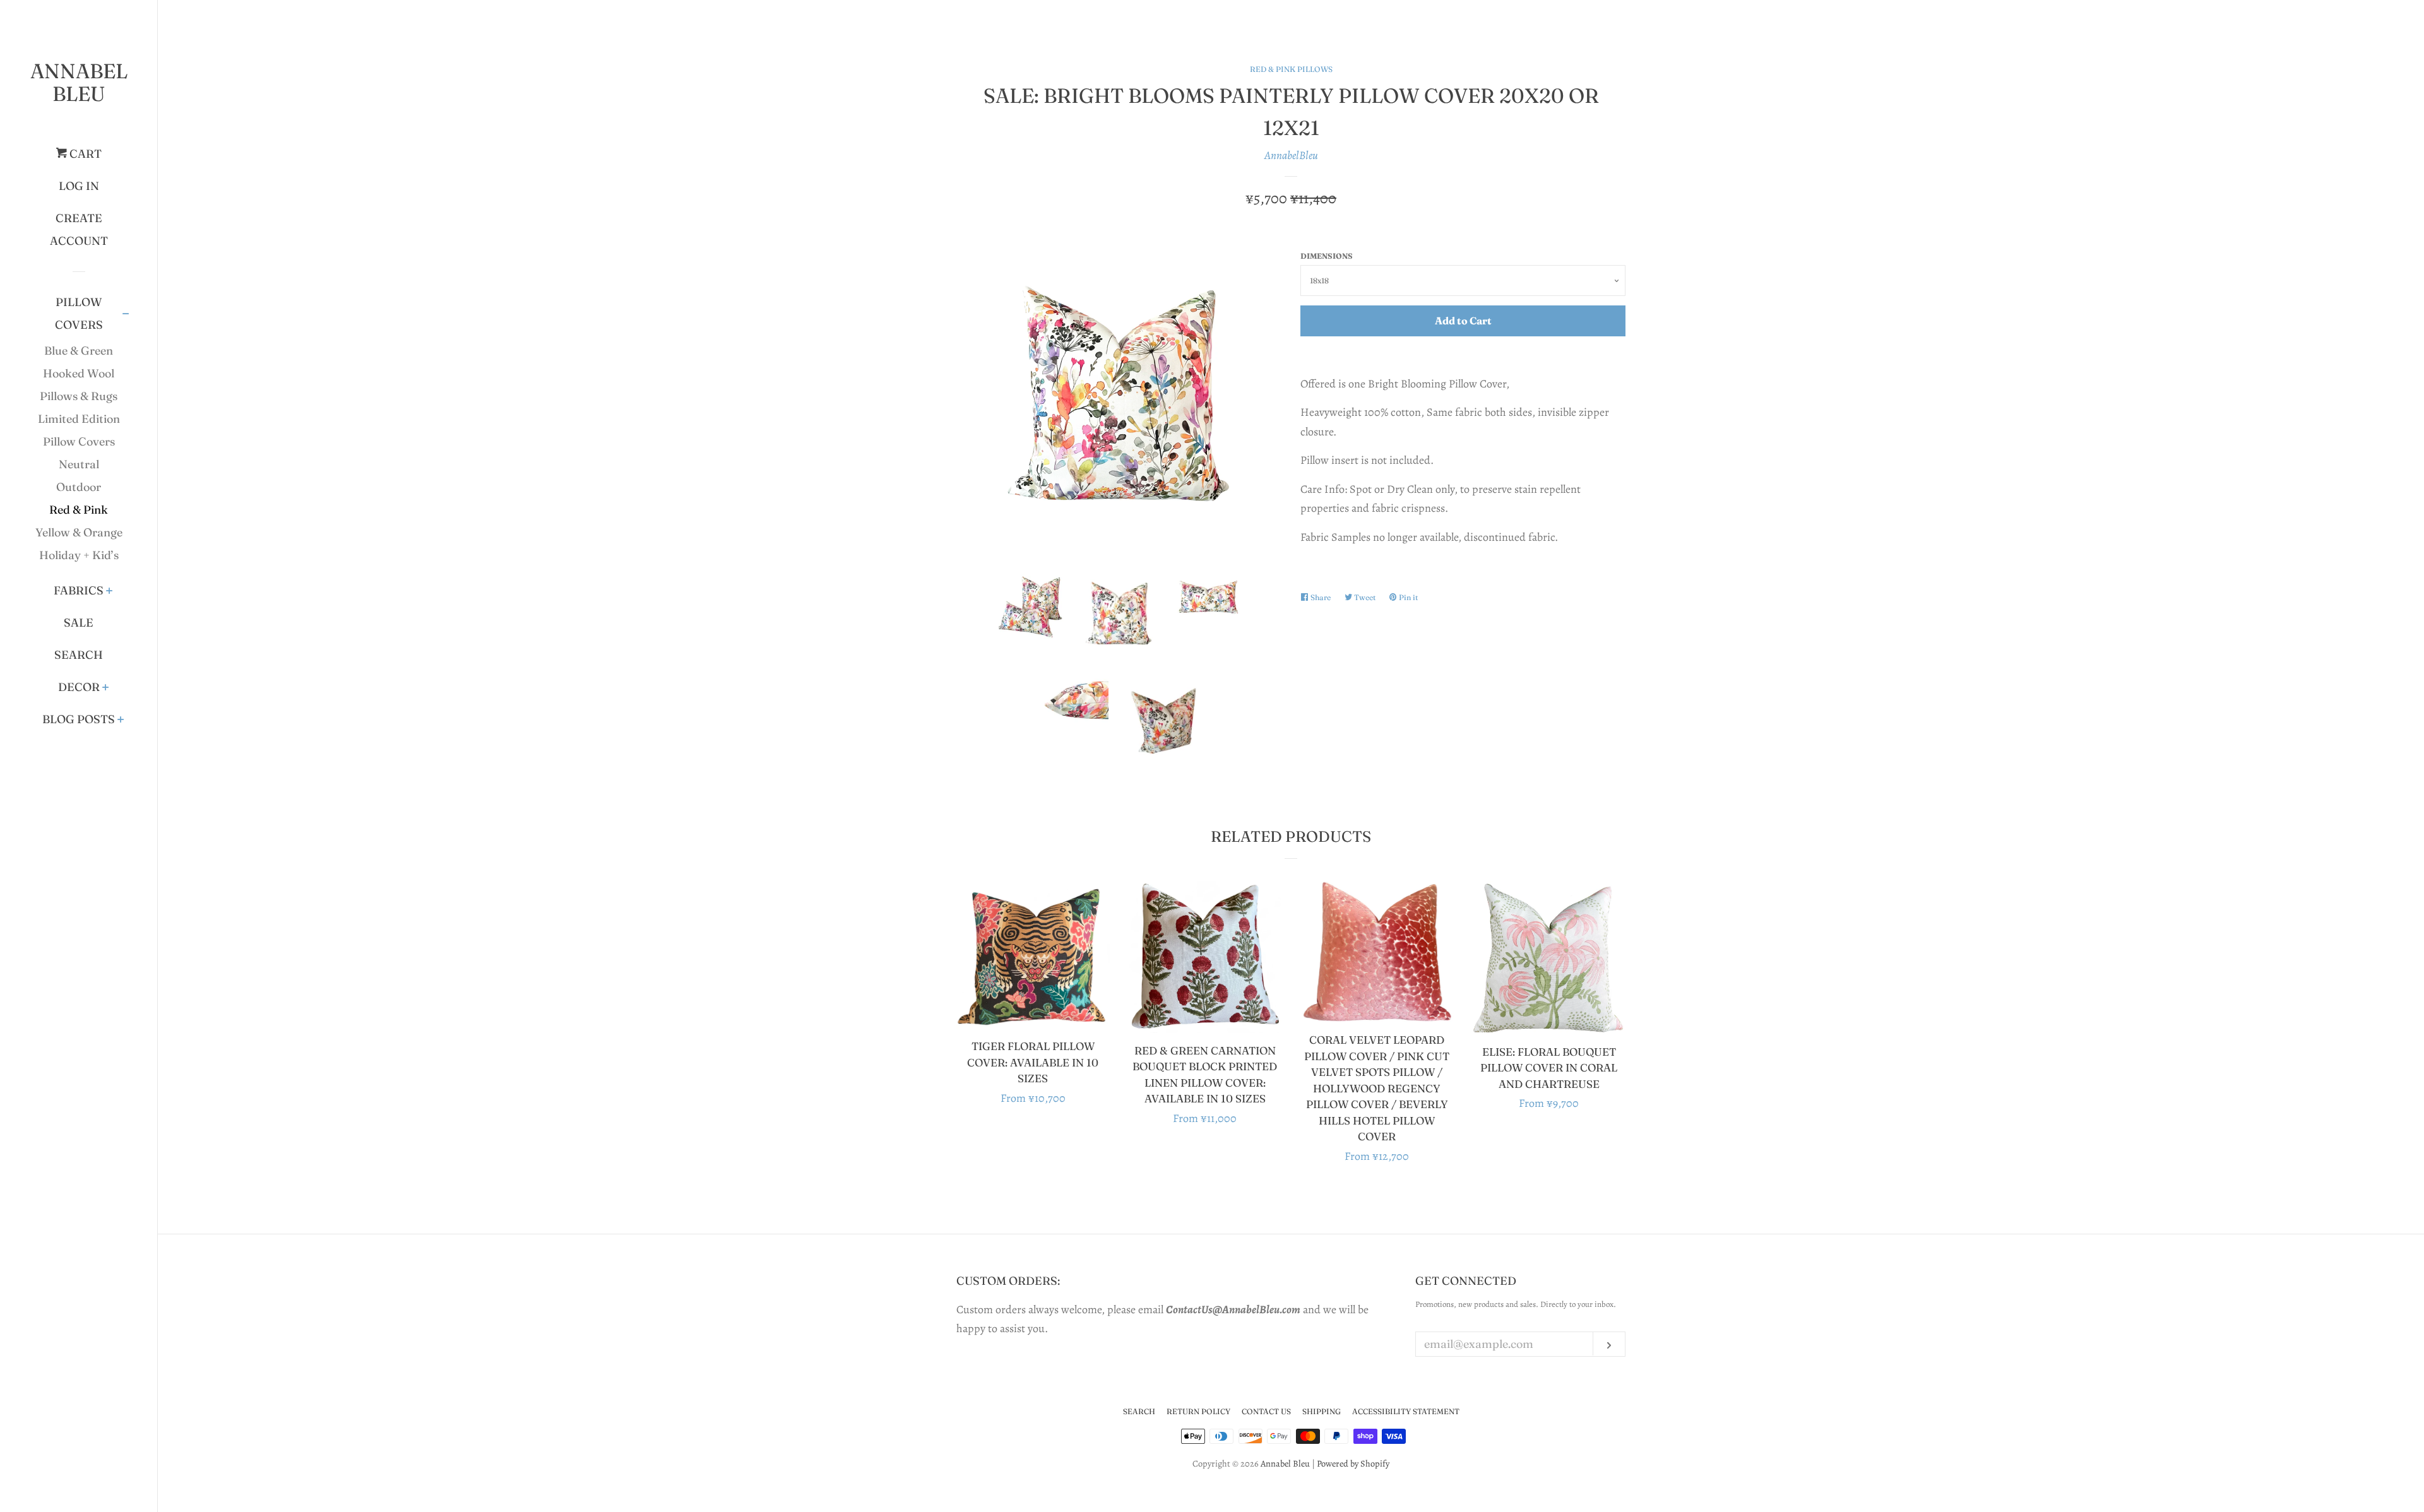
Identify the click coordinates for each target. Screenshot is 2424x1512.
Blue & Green (79, 351)
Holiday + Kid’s (79, 555)
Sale (79, 623)
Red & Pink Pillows (1291, 69)
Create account (79, 229)
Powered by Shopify (1353, 1463)
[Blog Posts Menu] (121, 721)
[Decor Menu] (106, 688)
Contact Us (1266, 1411)
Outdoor (79, 487)
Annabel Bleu (79, 82)
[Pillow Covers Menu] (126, 315)
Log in (79, 186)
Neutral (79, 464)
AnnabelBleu (1291, 155)
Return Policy (1198, 1411)
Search (79, 655)
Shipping (1322, 1411)
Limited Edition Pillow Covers (79, 430)
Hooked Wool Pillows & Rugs (79, 385)
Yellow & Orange (79, 532)
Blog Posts (79, 719)
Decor (79, 687)
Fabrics (79, 590)
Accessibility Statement (1406, 1411)
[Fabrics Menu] (110, 592)
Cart (84, 154)
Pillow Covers (79, 313)
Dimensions (1327, 256)
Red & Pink (79, 510)
